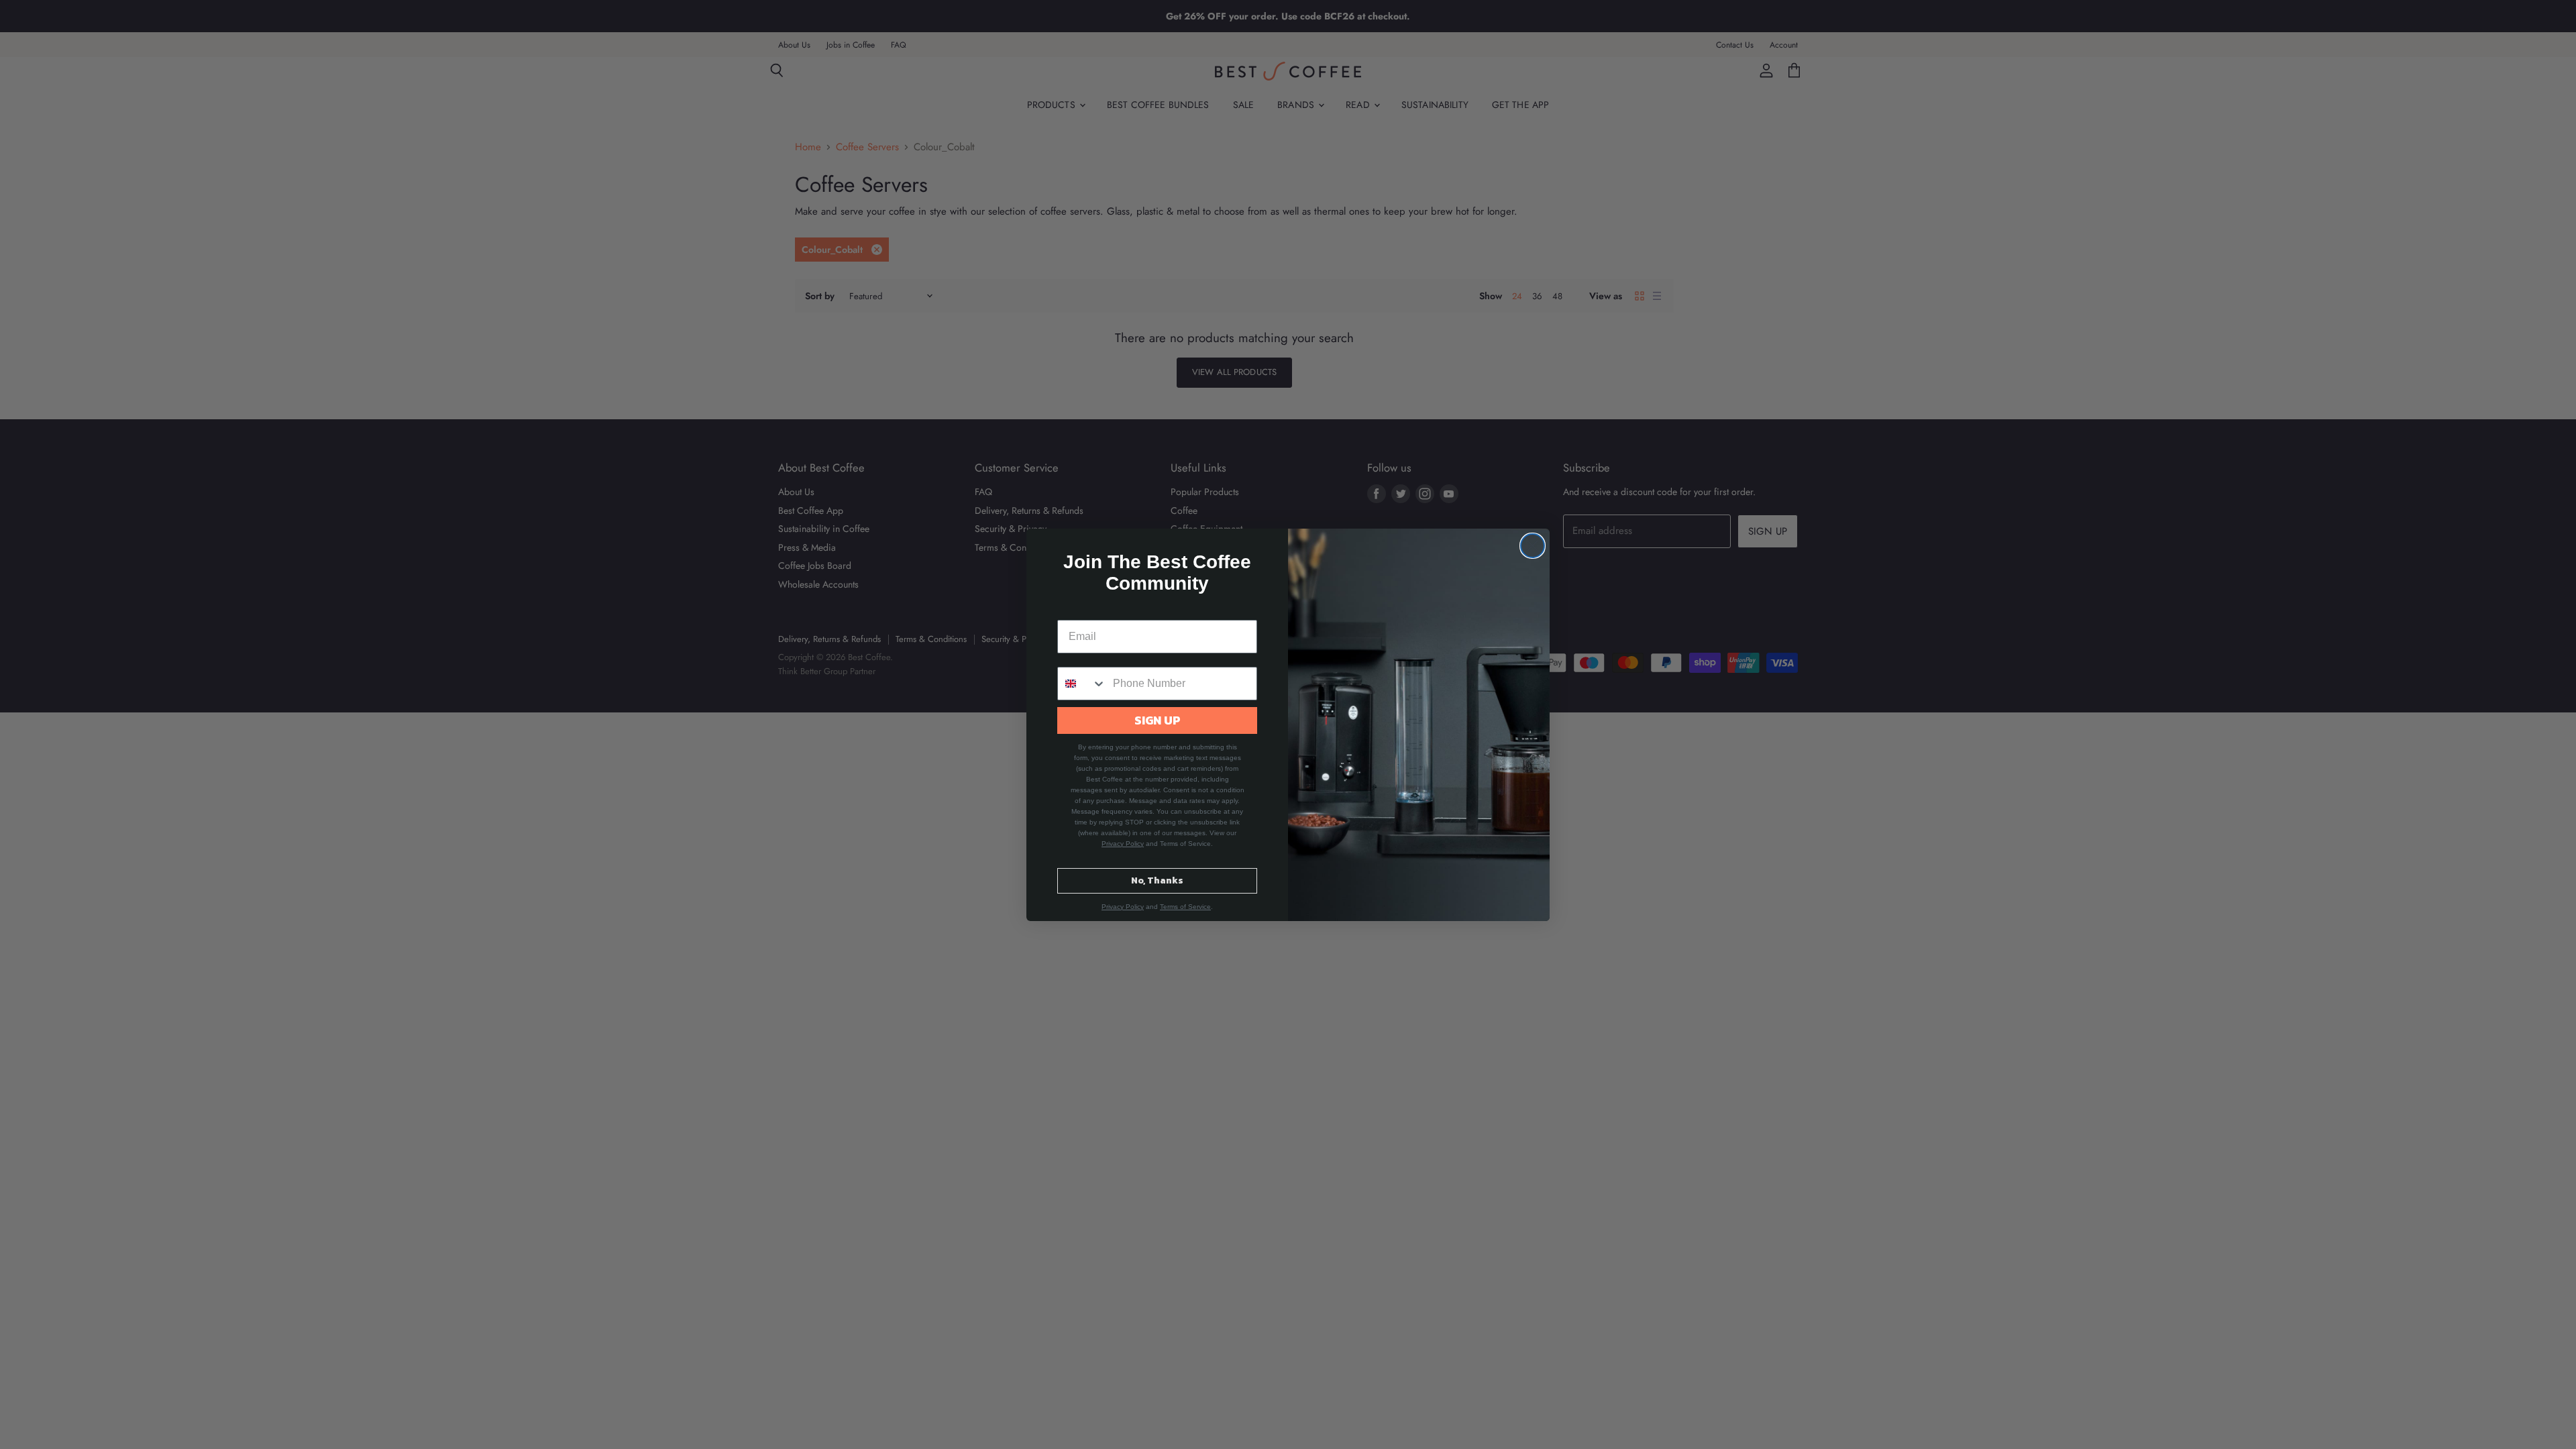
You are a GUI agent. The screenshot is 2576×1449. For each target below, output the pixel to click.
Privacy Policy (1123, 844)
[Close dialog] (1533, 546)
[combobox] (1082, 684)
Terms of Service (1185, 907)
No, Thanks (1157, 880)
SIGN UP (1158, 720)
